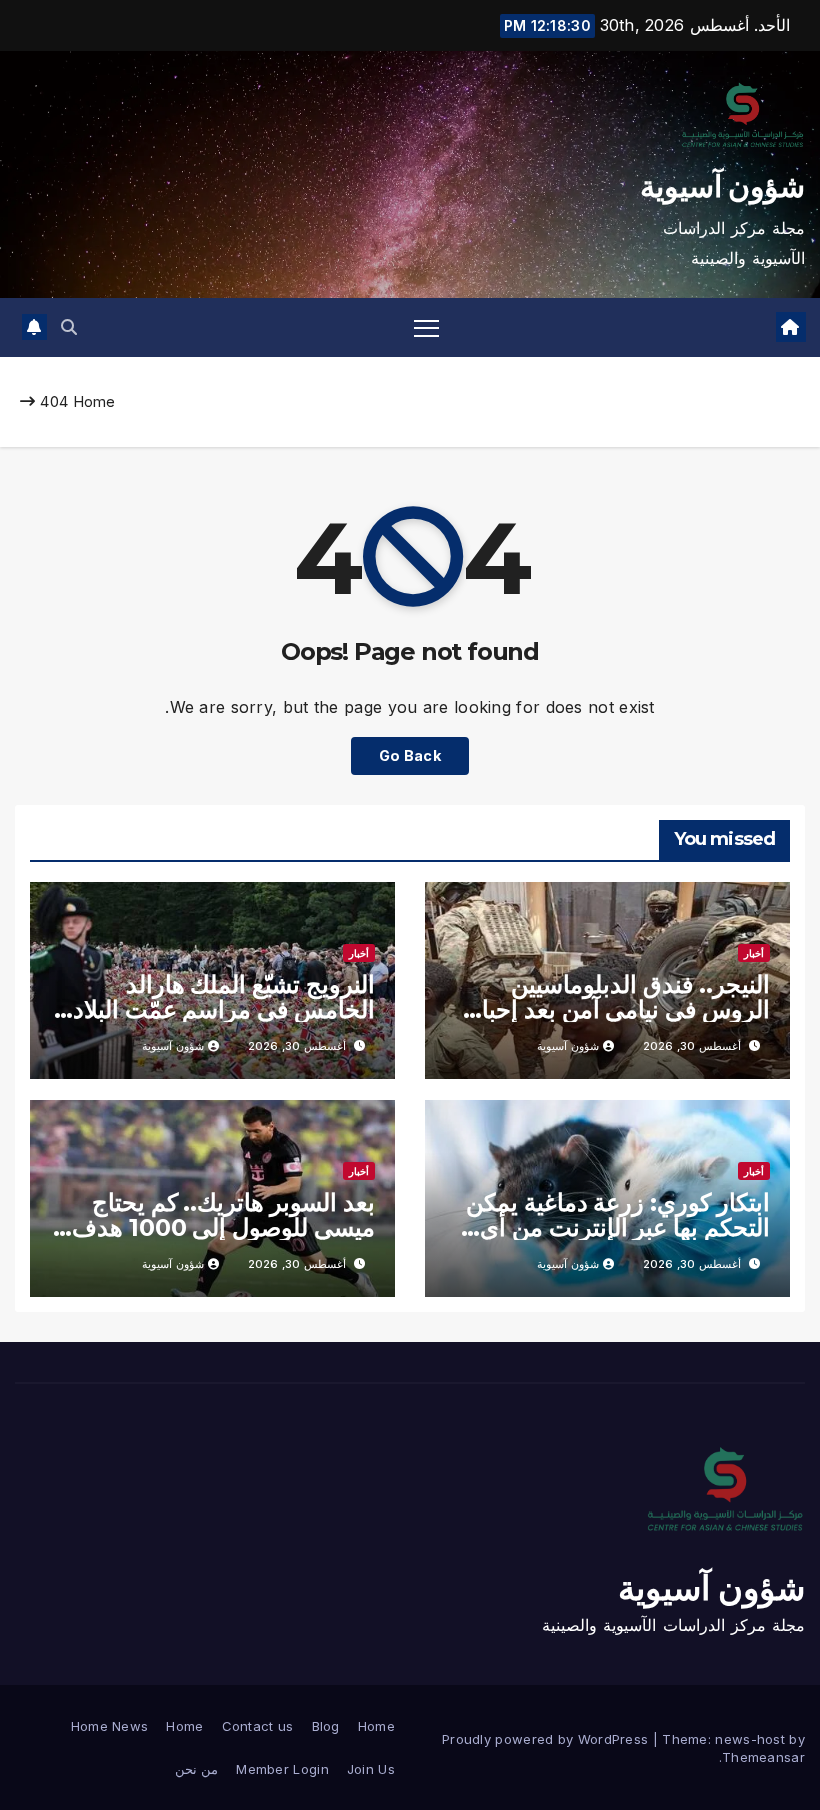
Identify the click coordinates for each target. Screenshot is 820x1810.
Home (94, 401)
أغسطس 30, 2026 (692, 1046)
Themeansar (763, 1757)
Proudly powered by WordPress (547, 1739)
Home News (110, 1726)
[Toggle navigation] (426, 327)
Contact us (258, 1726)
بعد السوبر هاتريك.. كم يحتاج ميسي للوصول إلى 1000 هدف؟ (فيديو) (217, 1227)
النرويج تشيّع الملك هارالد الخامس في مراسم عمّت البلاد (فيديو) (224, 1009)
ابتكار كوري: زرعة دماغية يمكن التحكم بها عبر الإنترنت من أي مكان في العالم (618, 1227)
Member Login (282, 1769)
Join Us (371, 1769)
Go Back (410, 755)
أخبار (754, 953)
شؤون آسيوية (722, 186)
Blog (326, 1726)
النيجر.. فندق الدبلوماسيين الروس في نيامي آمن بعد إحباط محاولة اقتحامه (615, 1009)
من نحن (196, 1769)
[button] (69, 327)
